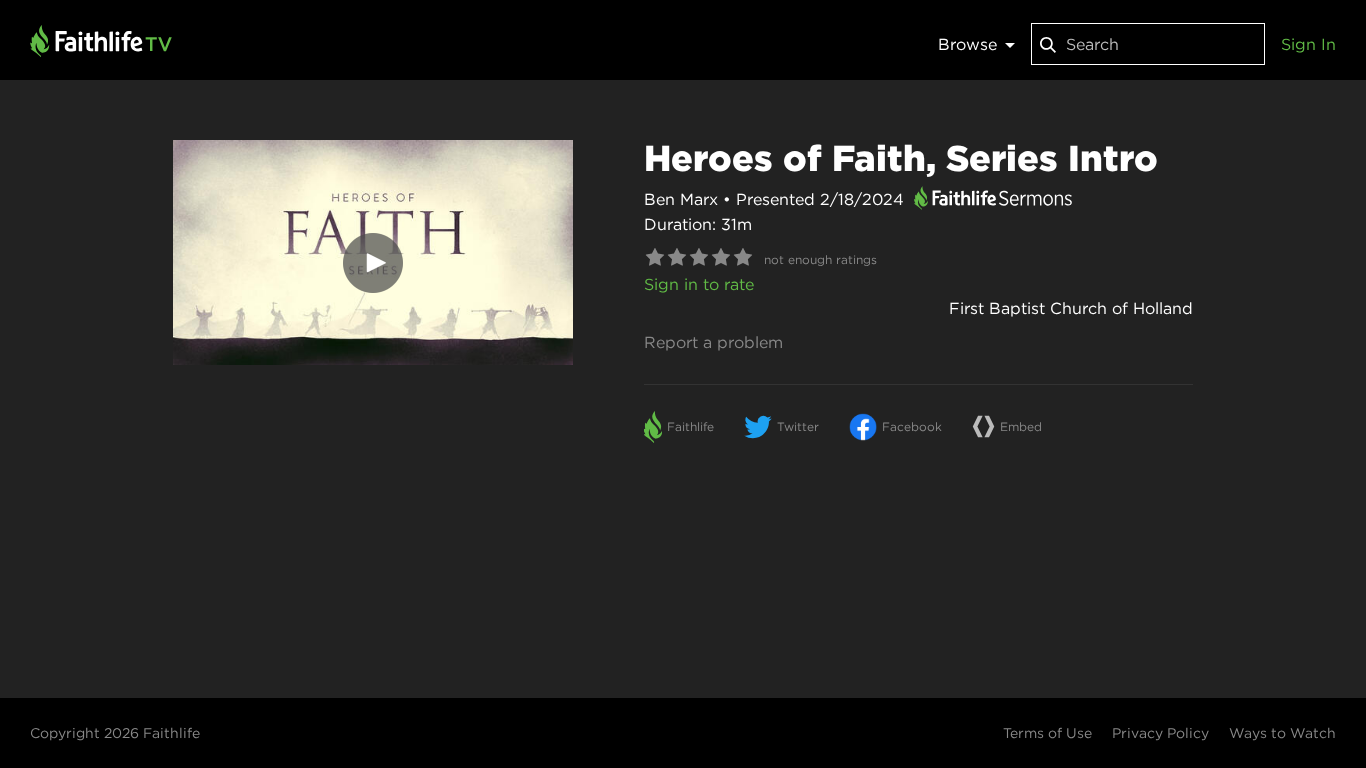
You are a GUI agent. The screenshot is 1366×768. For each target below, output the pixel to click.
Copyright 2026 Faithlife (115, 733)
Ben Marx (681, 199)
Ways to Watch (1282, 733)
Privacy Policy (1160, 733)
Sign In (1308, 44)
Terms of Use (1047, 733)
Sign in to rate (699, 284)
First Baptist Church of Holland (1071, 308)
